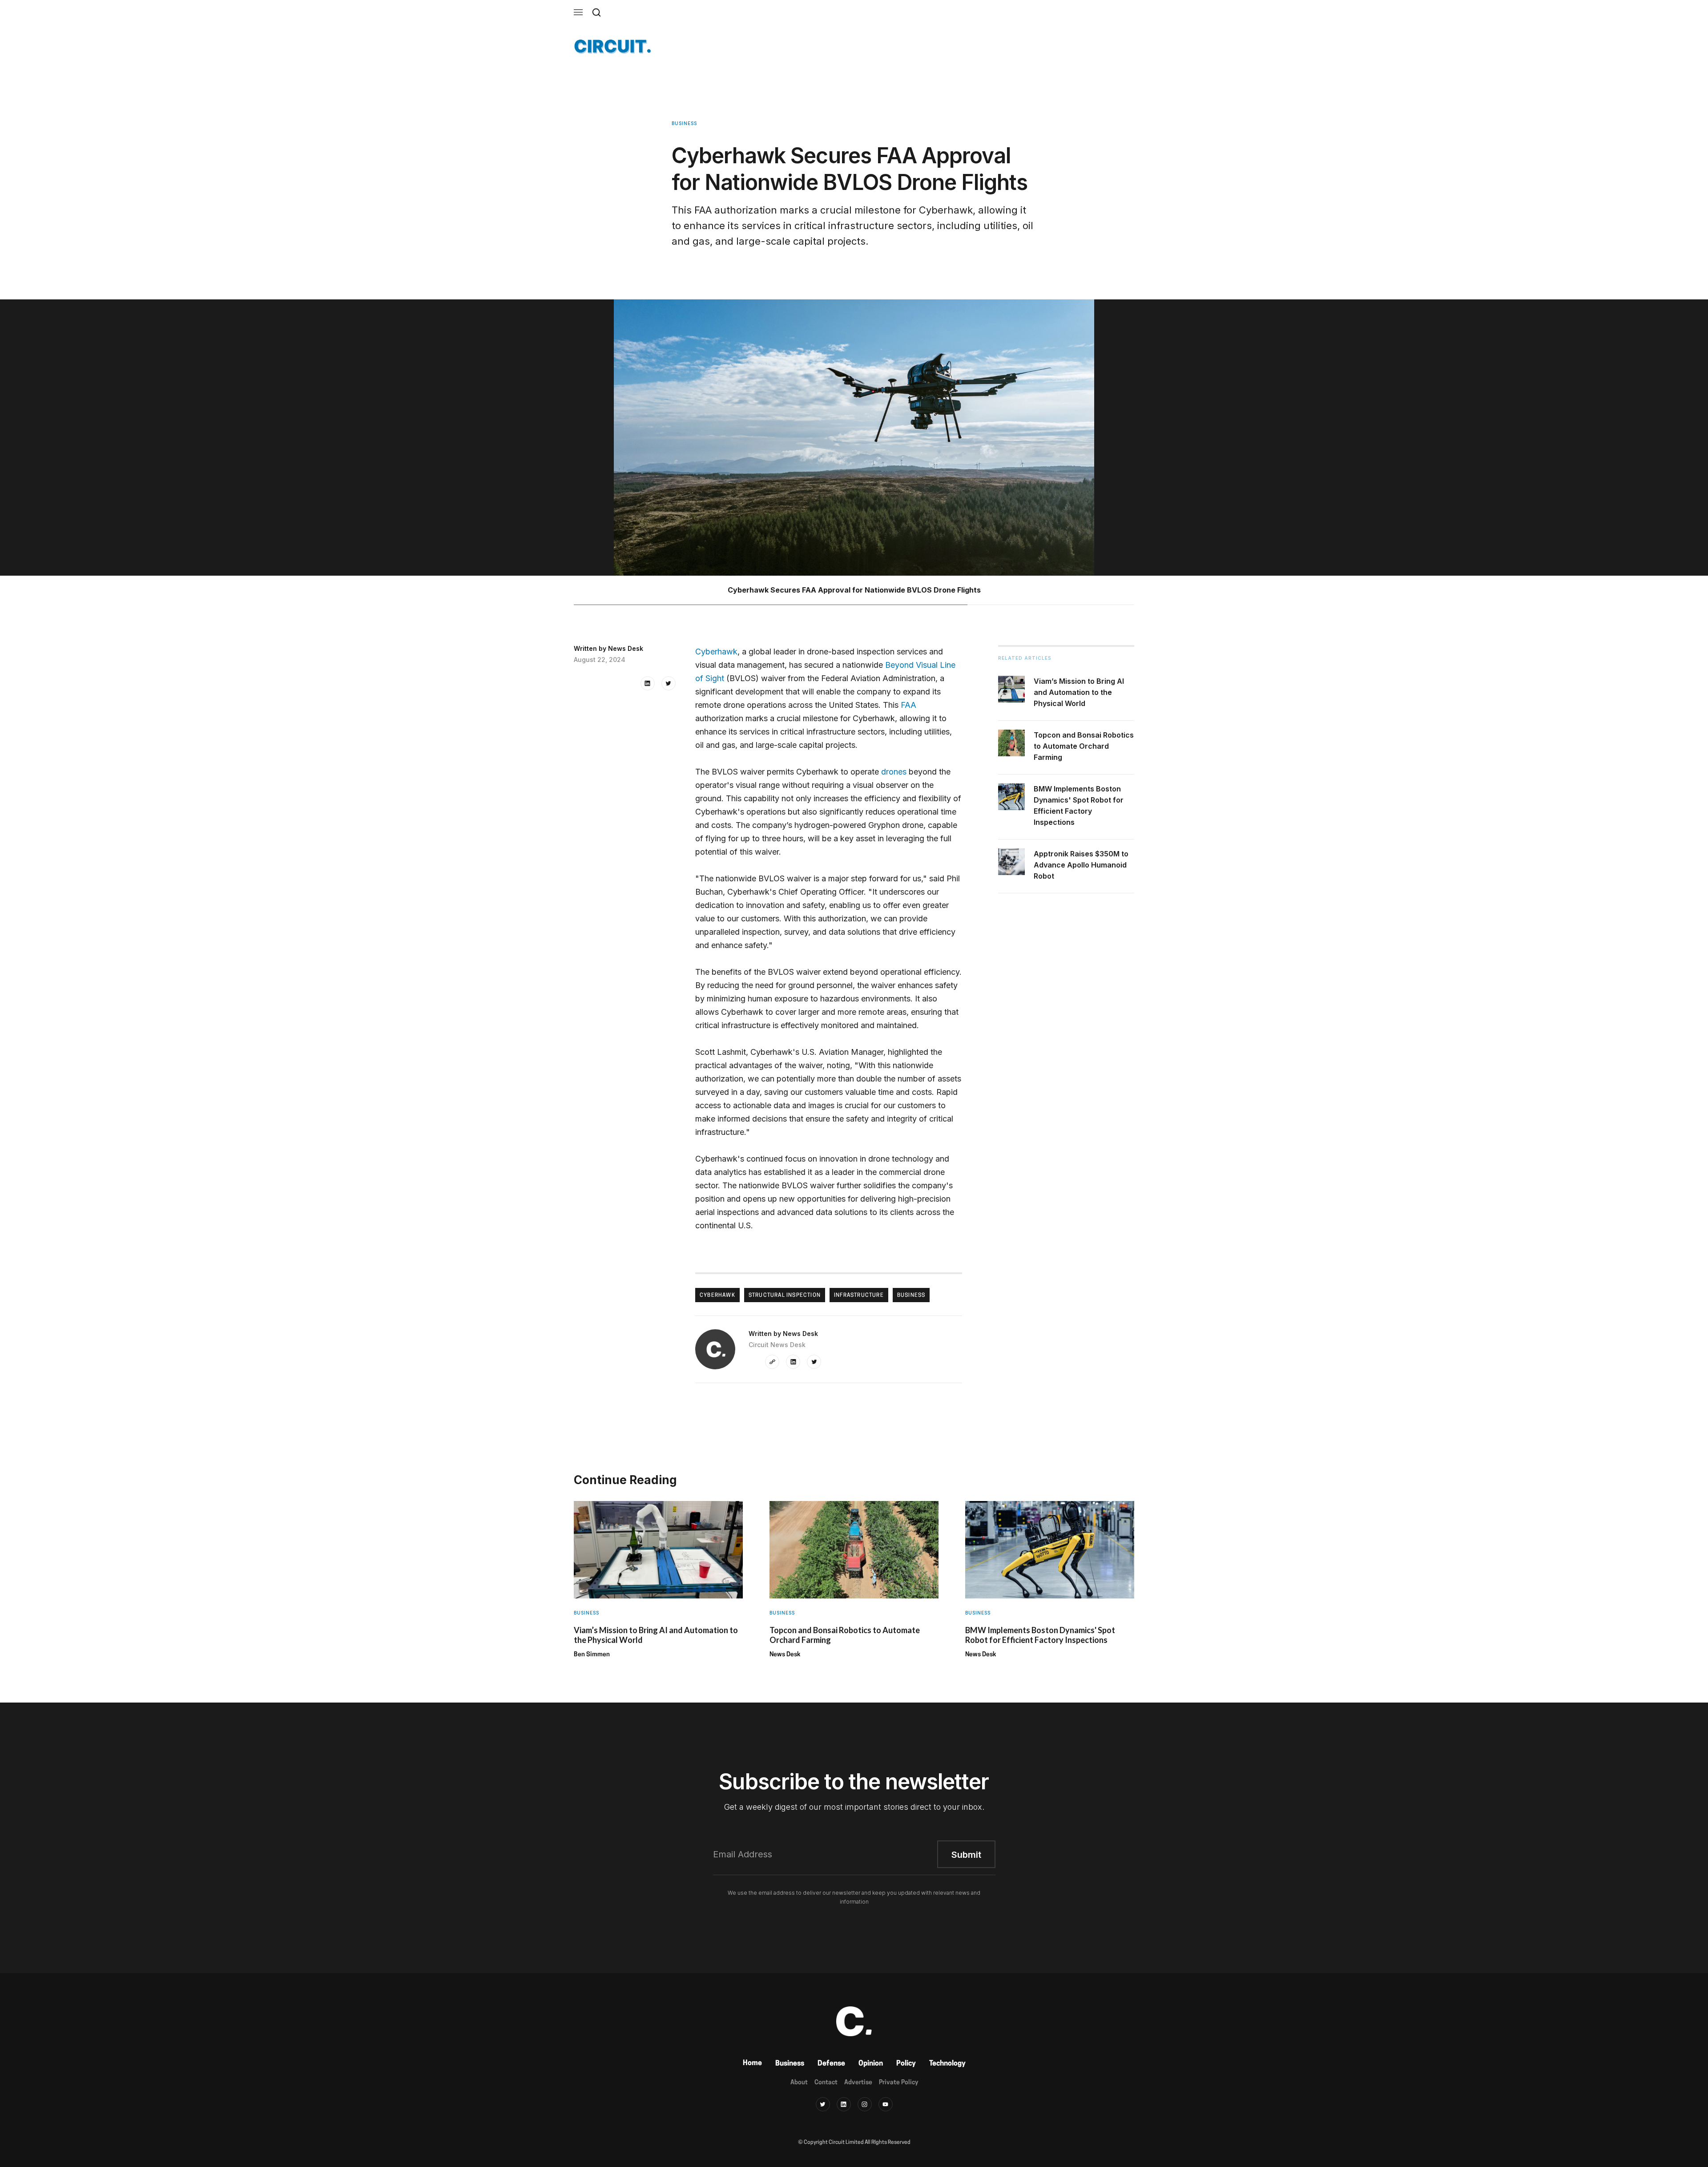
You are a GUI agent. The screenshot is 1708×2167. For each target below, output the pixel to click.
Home (752, 2063)
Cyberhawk (716, 652)
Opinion (871, 2064)
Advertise (858, 2083)
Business (790, 2064)
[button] (578, 12)
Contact (826, 2083)
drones (894, 772)
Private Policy (898, 2083)
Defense (831, 2064)
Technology (947, 2064)
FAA (908, 705)
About (799, 2083)
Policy (906, 2064)
